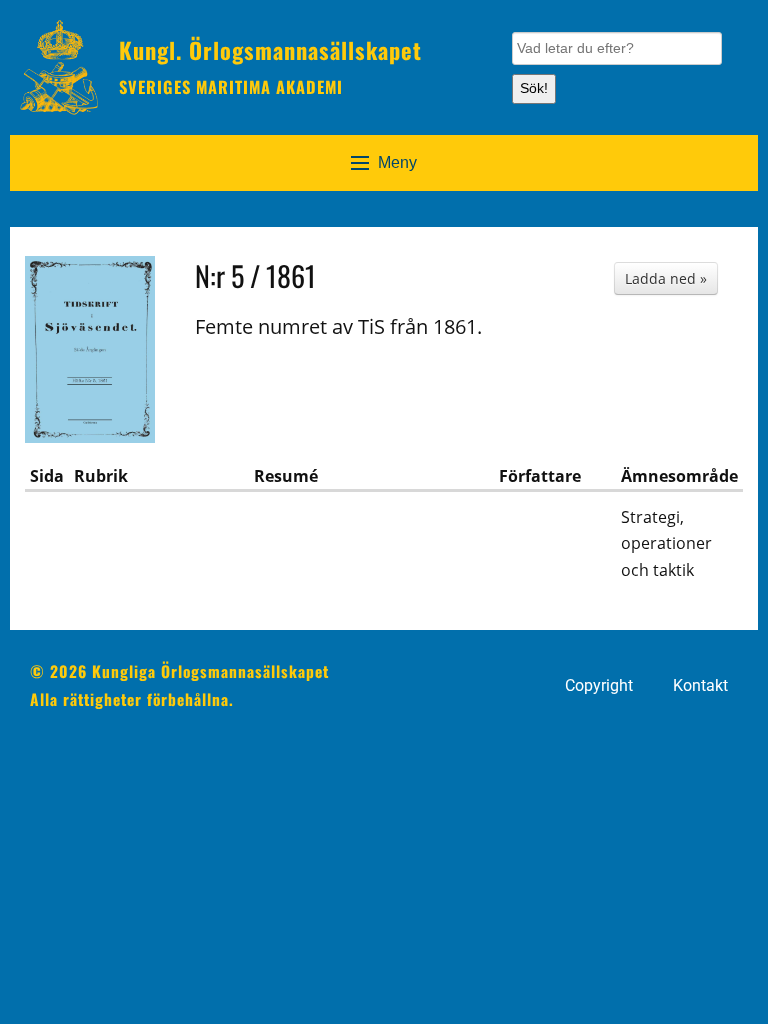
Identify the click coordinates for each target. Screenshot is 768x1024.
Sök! (534, 88)
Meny (397, 162)
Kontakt (700, 686)
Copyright (599, 686)
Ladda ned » (666, 278)
